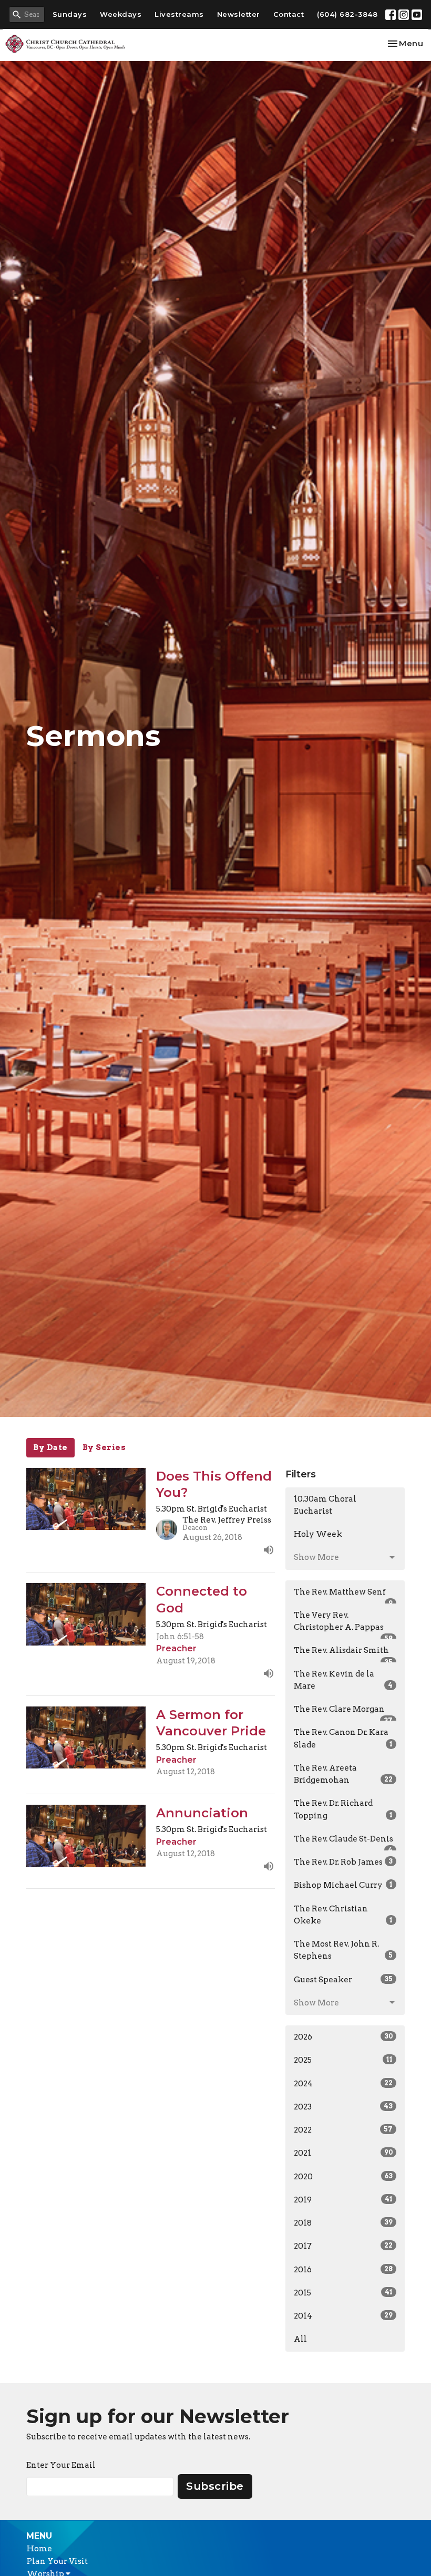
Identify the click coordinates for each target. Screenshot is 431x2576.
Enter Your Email (61, 2465)
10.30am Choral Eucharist (325, 1505)
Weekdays (121, 14)
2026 (343, 2037)
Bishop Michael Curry (343, 1885)
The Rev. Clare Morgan (343, 1713)
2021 (343, 2153)
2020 (343, 2177)
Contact (289, 14)
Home (39, 2549)
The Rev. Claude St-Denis (343, 1843)
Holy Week (318, 1534)
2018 (343, 2223)
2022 (343, 2130)
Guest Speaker (343, 1980)
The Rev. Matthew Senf (343, 1596)
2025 (343, 2060)
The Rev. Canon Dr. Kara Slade (343, 1738)
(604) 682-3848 (347, 14)
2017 (343, 2246)
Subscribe (215, 2486)
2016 (343, 2270)
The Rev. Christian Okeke (343, 1915)
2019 (343, 2200)
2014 (343, 2316)
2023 (343, 2107)
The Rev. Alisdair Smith (343, 1654)
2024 (343, 2084)
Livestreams (179, 14)
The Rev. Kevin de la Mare (343, 1680)
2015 (343, 2293)
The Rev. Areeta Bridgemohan (343, 1774)
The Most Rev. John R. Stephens (343, 1950)
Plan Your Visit (57, 2561)
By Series (104, 1447)
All (300, 2339)
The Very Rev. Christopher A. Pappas (343, 1625)
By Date (50, 1447)
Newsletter (239, 14)
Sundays (70, 14)
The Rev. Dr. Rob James (343, 1862)
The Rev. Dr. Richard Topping (343, 1809)
